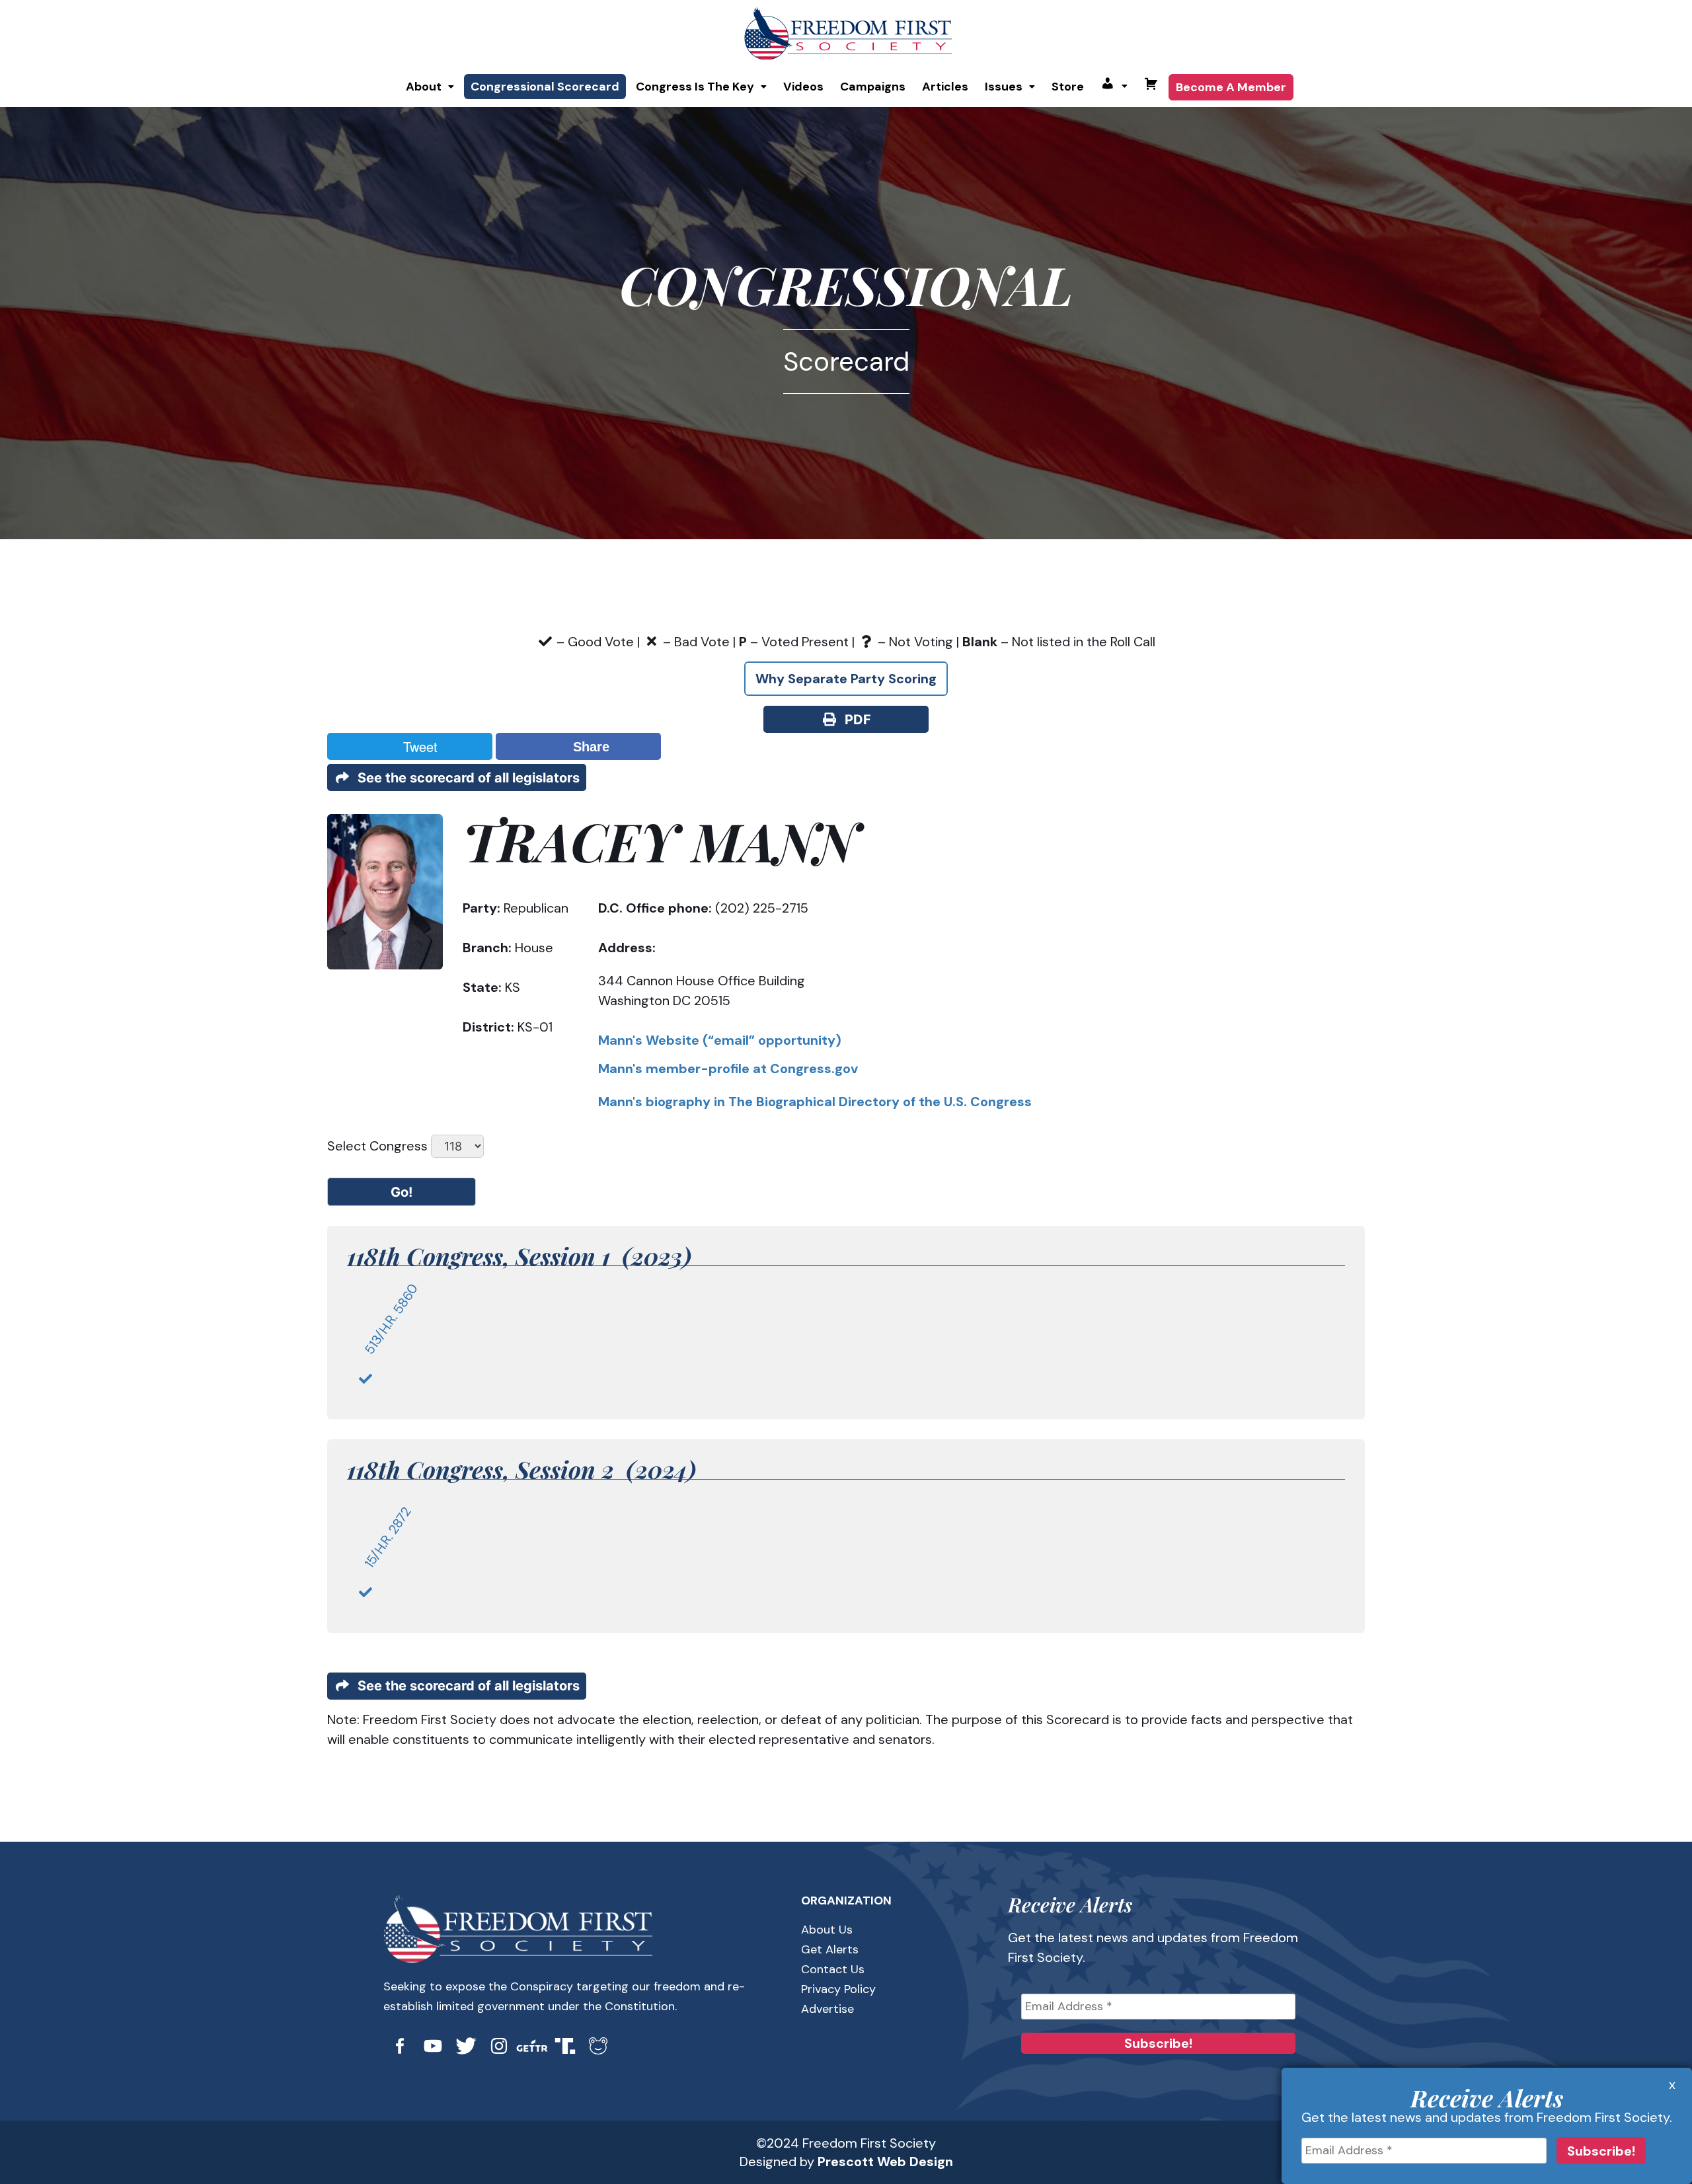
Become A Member (1231, 87)
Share (587, 747)
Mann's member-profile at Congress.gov (728, 1069)
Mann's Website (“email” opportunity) (720, 1040)
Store (1068, 87)
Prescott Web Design (885, 2162)
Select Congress (377, 1146)
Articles (945, 87)
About (424, 87)
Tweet (416, 746)
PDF (855, 720)
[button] (430, 87)
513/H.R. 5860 (391, 1319)
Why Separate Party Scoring (846, 679)
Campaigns (873, 87)
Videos (803, 87)
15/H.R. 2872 (387, 1538)
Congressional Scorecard (545, 87)
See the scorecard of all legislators (465, 778)
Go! (402, 1192)
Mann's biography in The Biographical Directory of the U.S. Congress (815, 1102)
